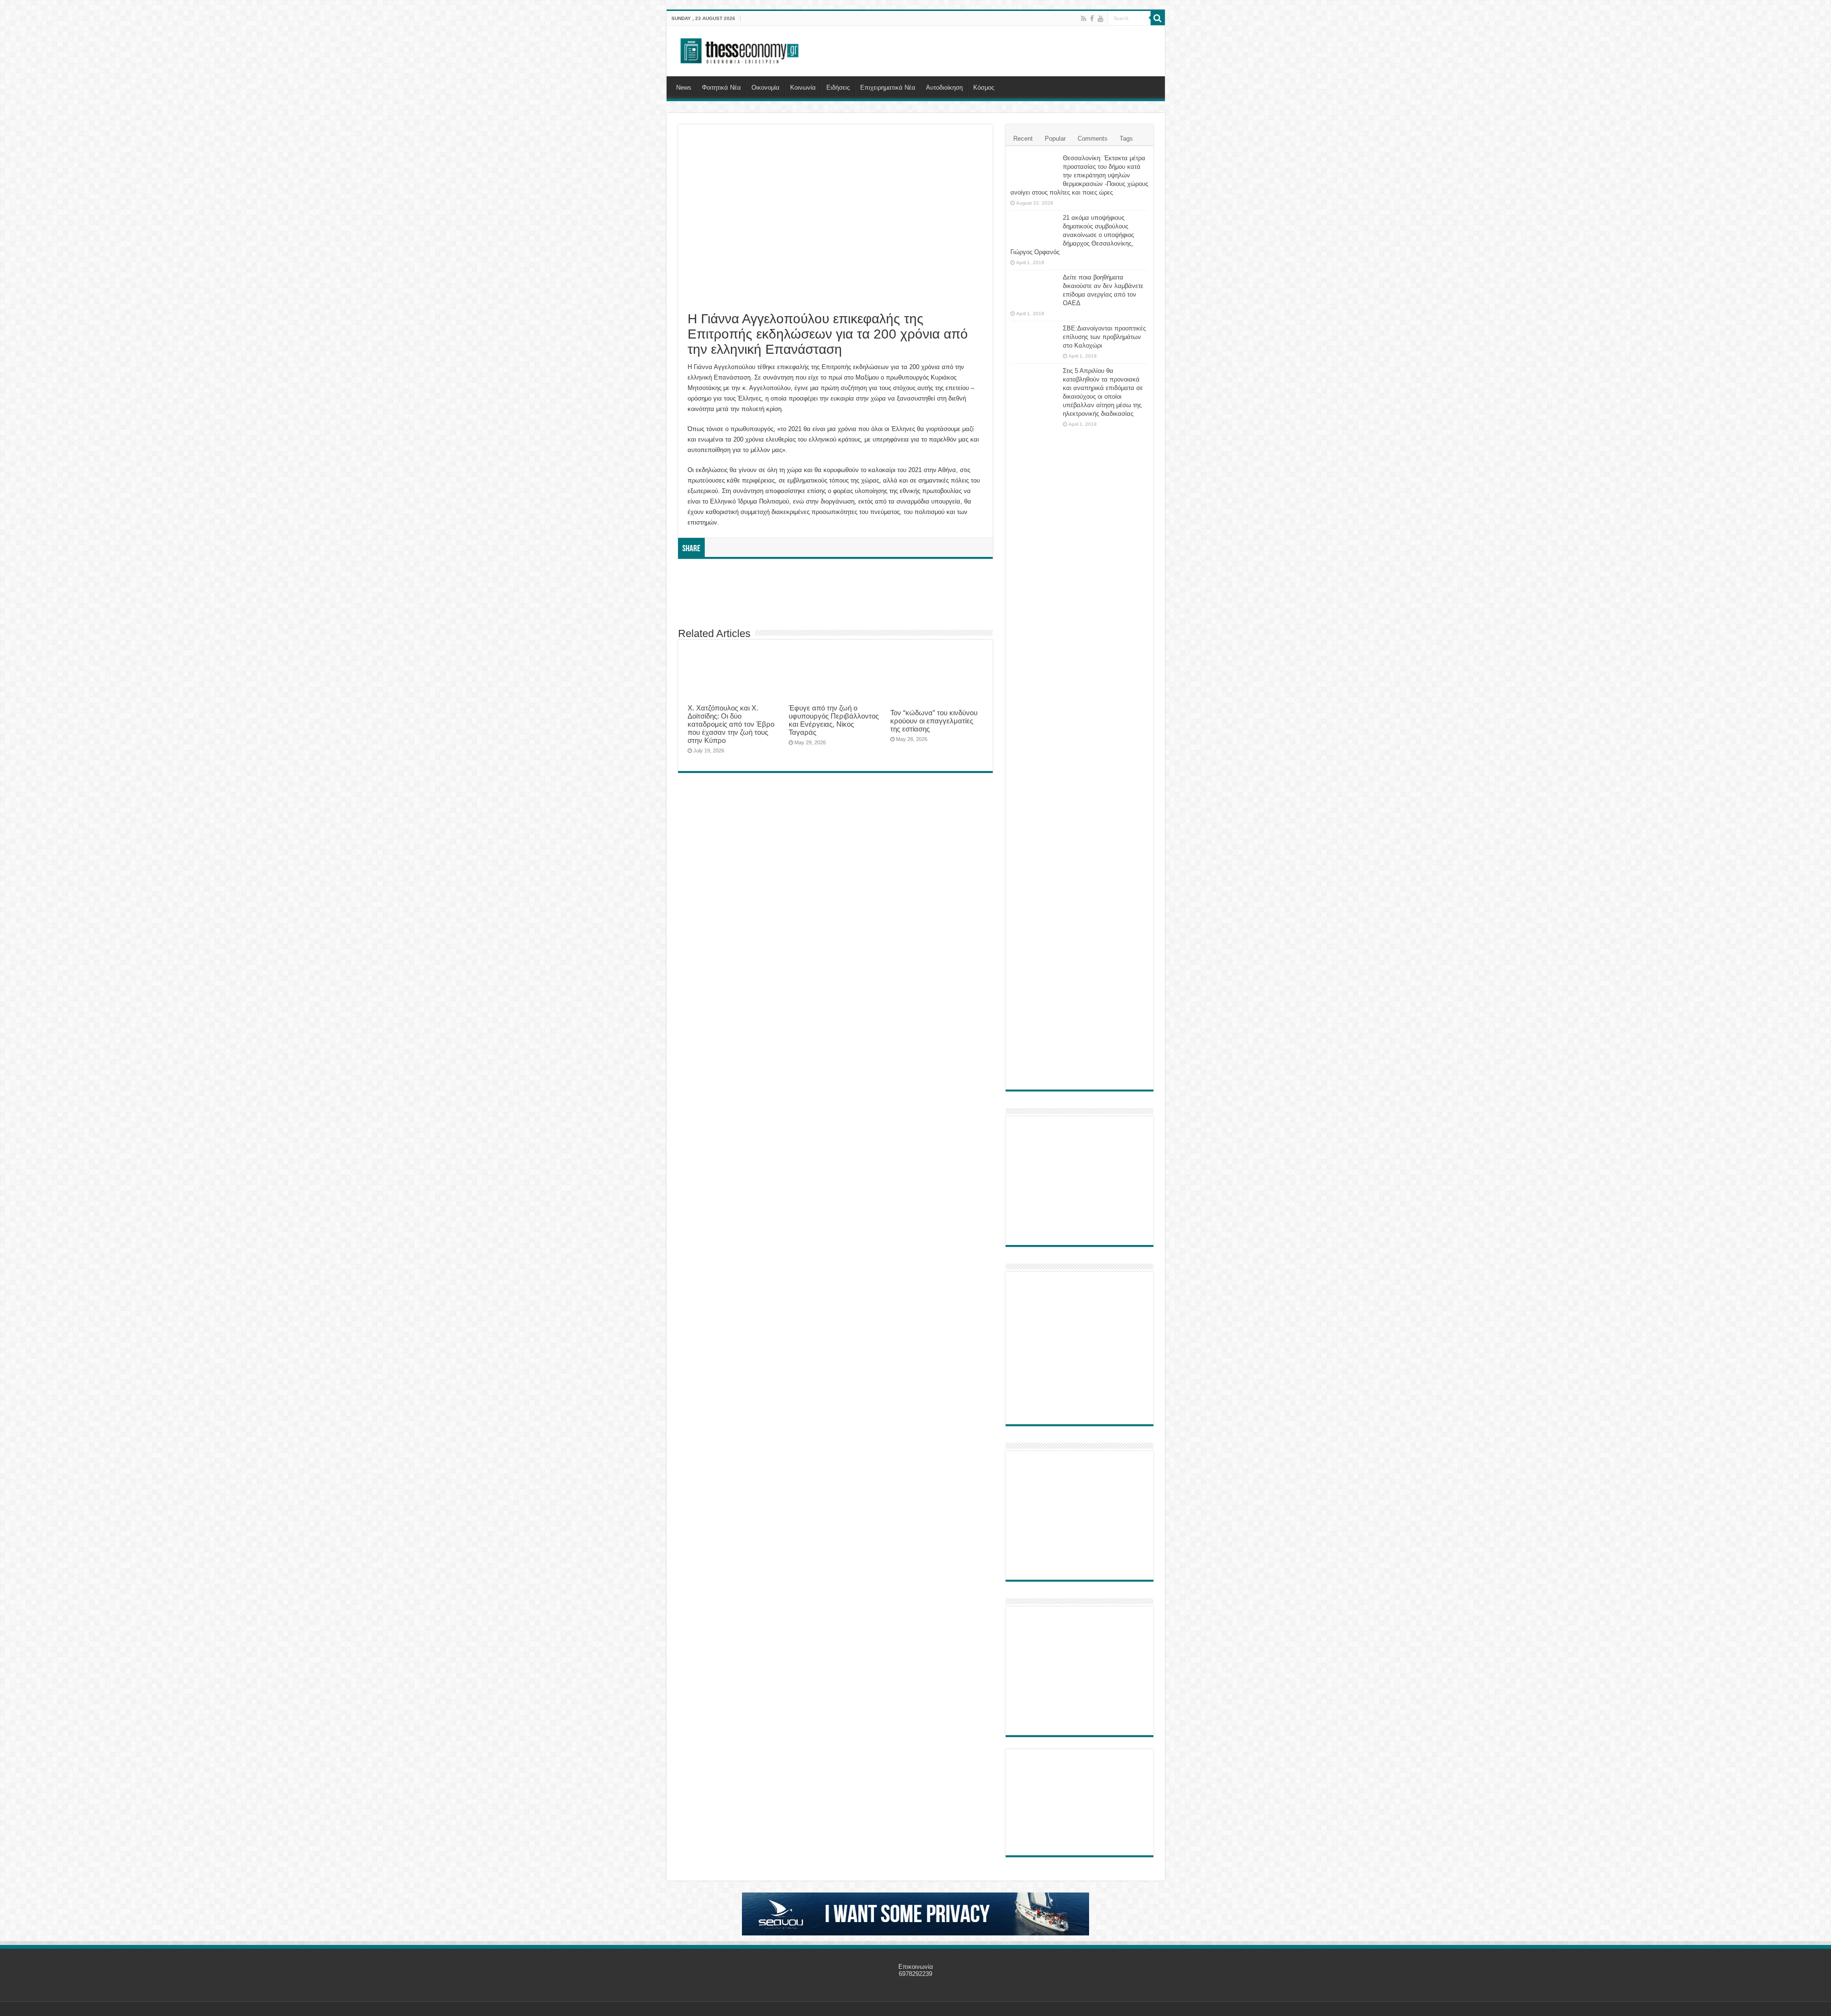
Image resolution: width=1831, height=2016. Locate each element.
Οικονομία (766, 87)
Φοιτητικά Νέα (721, 87)
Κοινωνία (803, 87)
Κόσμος (984, 87)
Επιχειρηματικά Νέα (888, 87)
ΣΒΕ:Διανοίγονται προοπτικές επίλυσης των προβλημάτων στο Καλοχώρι (1104, 337)
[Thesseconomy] (741, 49)
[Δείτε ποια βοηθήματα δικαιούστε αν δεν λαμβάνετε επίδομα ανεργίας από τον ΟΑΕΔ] (1034, 289)
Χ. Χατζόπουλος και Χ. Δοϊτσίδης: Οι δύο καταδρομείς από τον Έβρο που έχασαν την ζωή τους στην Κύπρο (731, 724)
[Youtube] (1101, 19)
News (684, 87)
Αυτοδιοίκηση (944, 87)
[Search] (1158, 18)
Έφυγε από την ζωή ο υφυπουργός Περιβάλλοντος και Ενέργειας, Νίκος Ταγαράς (834, 720)
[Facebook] (1092, 19)
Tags (1126, 139)
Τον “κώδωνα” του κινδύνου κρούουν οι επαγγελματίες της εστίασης (934, 721)
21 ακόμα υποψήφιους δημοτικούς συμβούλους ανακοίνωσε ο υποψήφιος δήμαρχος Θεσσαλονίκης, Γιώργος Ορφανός (1072, 235)
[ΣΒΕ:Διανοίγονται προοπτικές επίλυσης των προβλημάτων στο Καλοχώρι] (1034, 338)
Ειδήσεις (838, 87)
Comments (1093, 139)
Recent (1023, 139)
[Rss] (1084, 19)
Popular (1055, 139)
